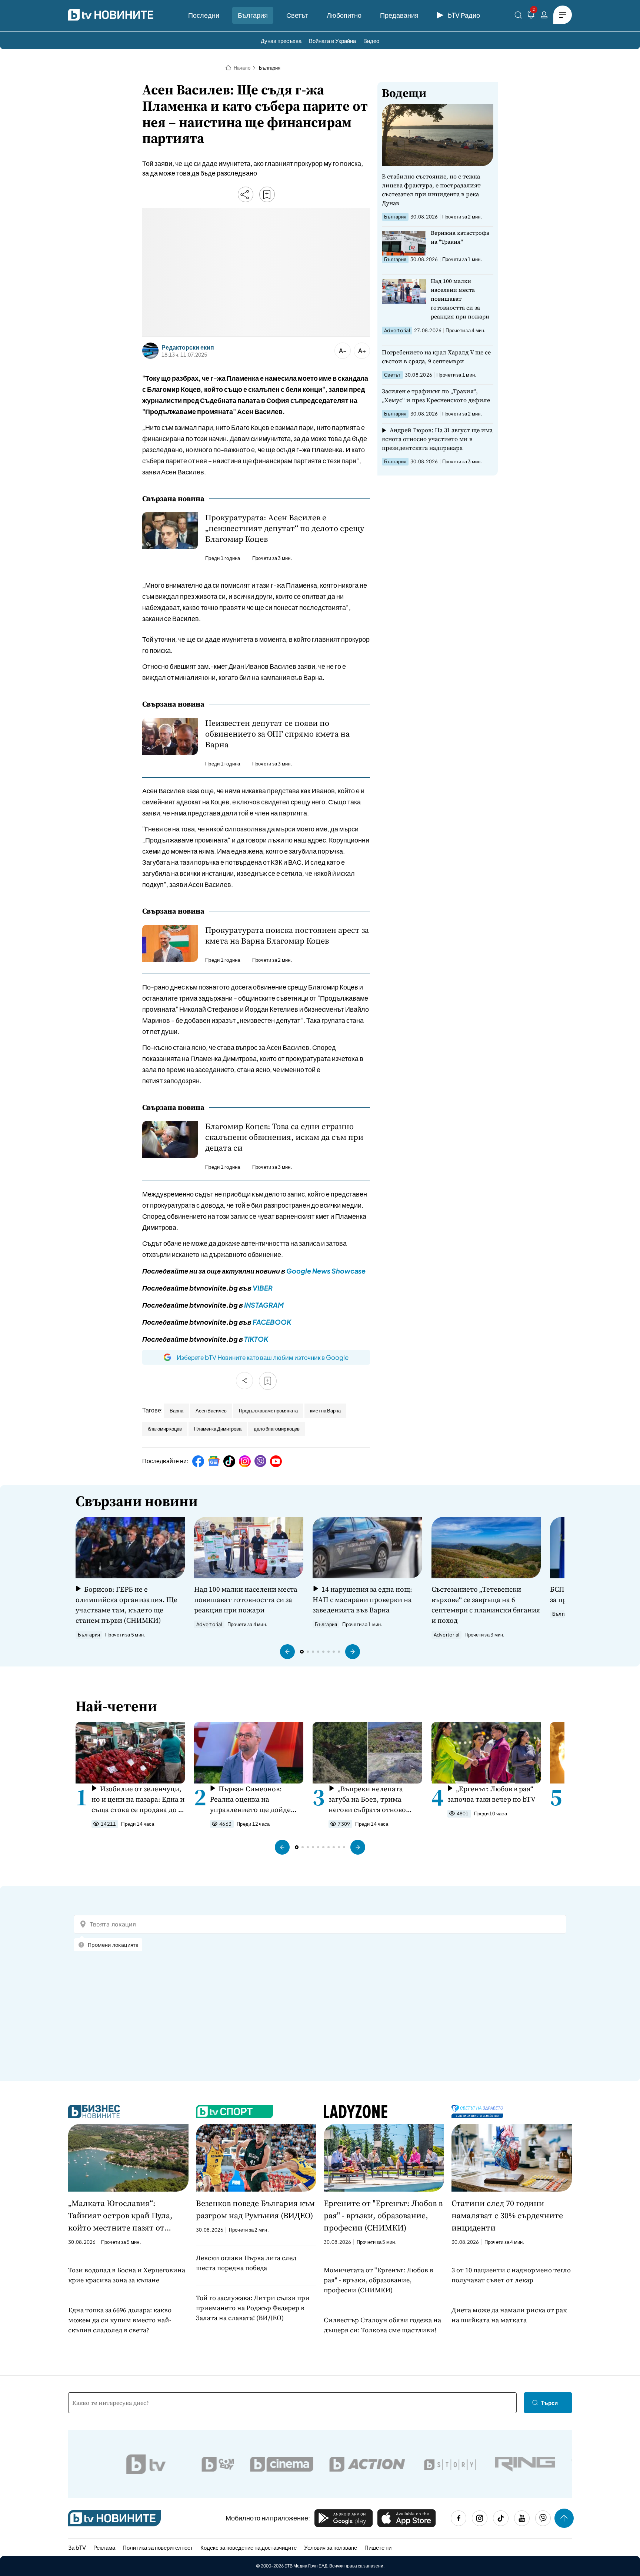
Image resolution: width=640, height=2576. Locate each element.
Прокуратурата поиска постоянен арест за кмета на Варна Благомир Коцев (287, 935)
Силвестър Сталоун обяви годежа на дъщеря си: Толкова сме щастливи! (382, 2325)
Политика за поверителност (158, 2547)
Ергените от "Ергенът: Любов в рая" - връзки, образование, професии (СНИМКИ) (383, 2215)
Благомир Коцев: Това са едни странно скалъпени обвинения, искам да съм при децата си (284, 1137)
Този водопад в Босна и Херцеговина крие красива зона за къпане (127, 2275)
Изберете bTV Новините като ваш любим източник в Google (263, 1357)
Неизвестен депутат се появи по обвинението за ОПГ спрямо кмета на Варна (277, 734)
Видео (371, 41)
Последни (204, 15)
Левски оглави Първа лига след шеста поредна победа (246, 2263)
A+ (362, 351)
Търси (549, 2403)
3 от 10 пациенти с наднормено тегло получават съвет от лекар (511, 2275)
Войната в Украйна (332, 41)
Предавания (399, 15)
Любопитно (344, 15)
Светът (297, 15)
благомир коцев (165, 1429)
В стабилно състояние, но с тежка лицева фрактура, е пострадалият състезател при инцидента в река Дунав (431, 190)
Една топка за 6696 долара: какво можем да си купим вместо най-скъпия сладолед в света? (120, 2320)
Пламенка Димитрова (218, 1429)
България (253, 15)
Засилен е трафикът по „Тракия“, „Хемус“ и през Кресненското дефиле (436, 396)
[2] (531, 16)
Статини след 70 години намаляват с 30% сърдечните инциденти (507, 2215)
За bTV (77, 2547)
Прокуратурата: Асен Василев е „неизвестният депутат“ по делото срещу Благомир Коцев (285, 528)
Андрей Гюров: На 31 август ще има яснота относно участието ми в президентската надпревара (437, 439)
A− (343, 351)
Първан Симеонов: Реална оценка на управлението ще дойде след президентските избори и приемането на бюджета (251, 1799)
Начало (242, 68)
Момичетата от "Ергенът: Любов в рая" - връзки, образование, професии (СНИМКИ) (379, 2280)
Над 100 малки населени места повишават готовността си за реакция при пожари (460, 299)
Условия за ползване (331, 2547)
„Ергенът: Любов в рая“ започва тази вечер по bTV (491, 1794)
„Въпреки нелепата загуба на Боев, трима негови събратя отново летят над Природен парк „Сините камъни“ (371, 1799)
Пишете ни (378, 2547)
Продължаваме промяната (268, 1411)
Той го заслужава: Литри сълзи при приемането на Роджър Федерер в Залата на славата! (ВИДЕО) (253, 2308)
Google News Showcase (326, 1271)
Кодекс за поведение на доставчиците (249, 2547)
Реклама (104, 2547)
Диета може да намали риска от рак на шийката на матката (509, 2315)
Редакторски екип (188, 347)
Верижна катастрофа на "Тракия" (460, 237)
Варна (176, 1411)
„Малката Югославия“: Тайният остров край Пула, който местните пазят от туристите (120, 2216)
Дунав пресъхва (281, 41)
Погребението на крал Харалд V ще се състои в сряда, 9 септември (436, 357)
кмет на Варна (325, 1411)
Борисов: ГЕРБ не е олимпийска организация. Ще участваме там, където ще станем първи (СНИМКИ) (126, 1605)
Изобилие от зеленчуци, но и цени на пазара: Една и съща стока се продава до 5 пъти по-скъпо (138, 1799)
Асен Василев (211, 1411)
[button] (287, 1652)
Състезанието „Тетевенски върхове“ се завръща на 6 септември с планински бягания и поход (486, 1605)
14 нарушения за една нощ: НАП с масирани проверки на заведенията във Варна (362, 1599)
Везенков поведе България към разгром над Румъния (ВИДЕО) (255, 2209)
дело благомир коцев (277, 1429)
